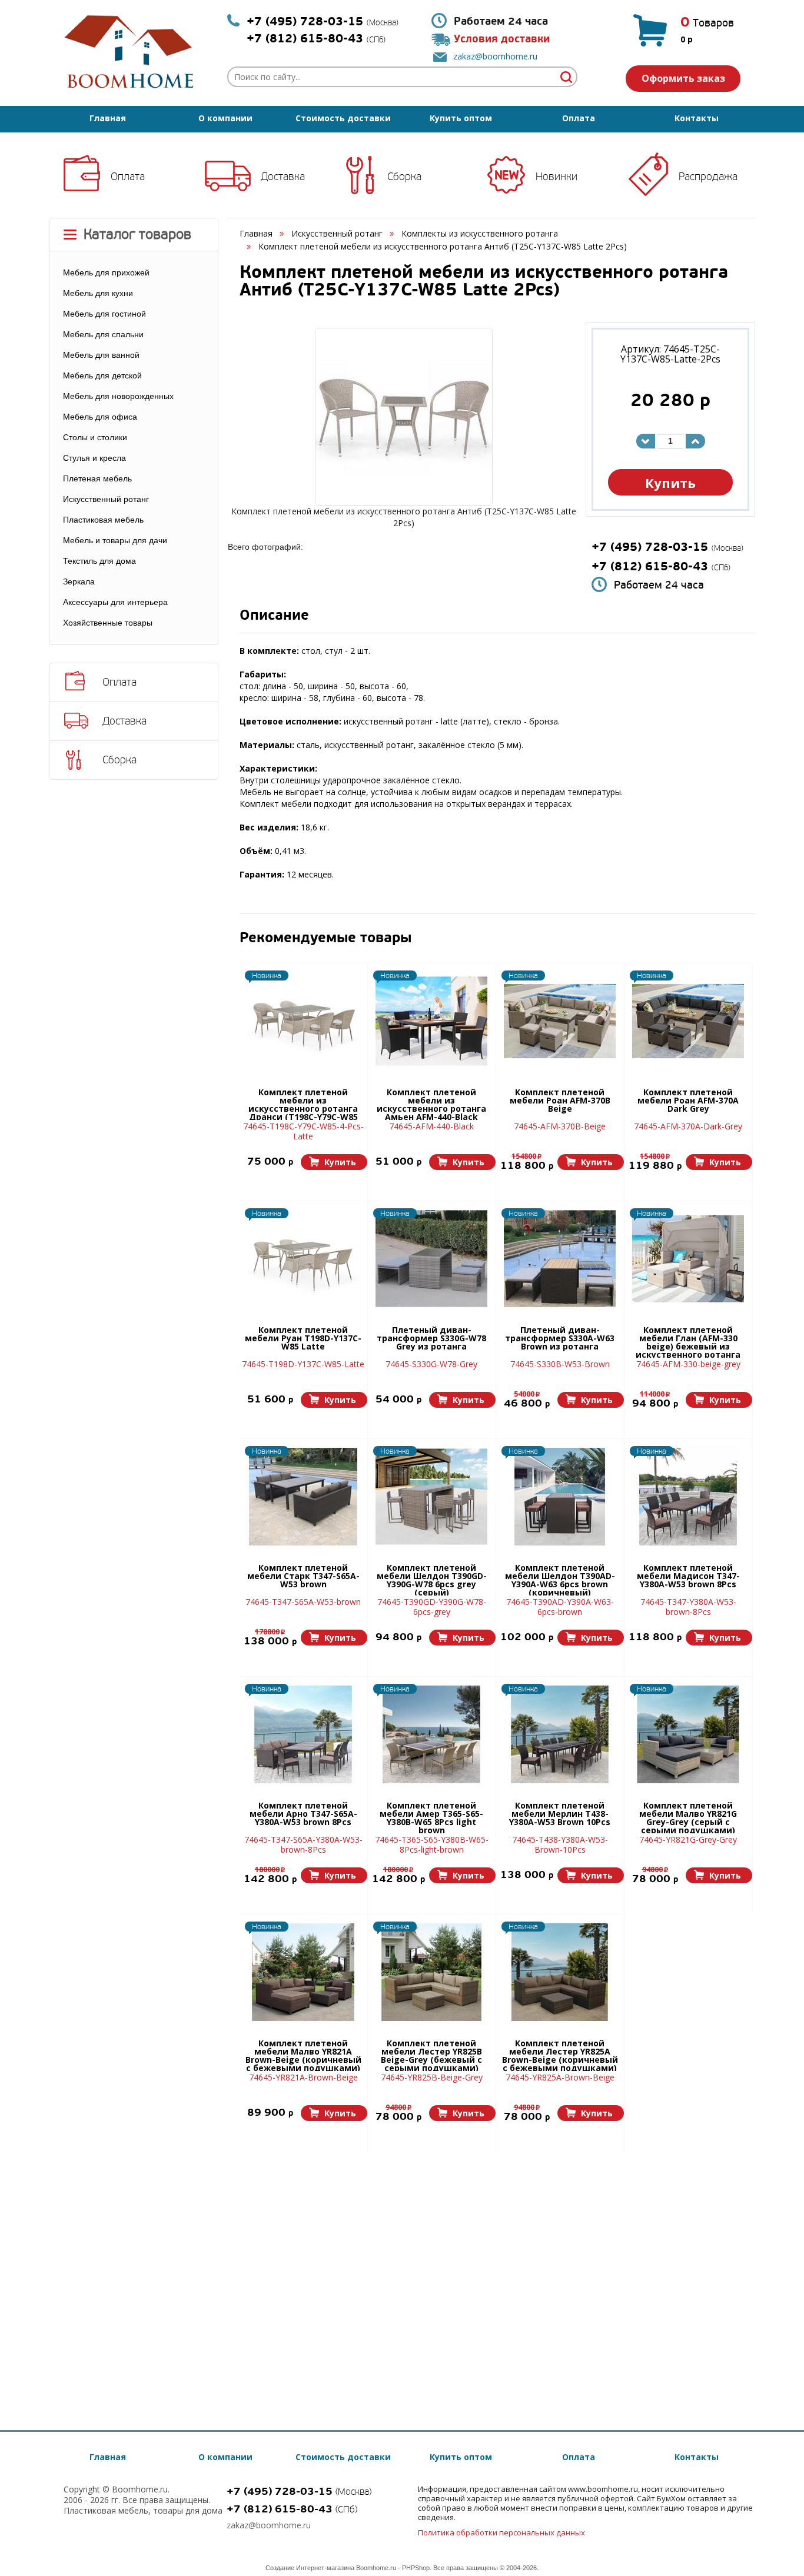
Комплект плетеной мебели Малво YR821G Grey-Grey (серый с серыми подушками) (688, 1817)
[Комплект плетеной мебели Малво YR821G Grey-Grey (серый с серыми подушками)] (688, 1734)
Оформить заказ (683, 78)
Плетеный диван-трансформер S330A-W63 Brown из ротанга (560, 1339)
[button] (334, 1162)
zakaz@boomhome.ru (495, 56)
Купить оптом (461, 118)
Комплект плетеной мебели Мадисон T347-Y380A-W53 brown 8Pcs (688, 1577)
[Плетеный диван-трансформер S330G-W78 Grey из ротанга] (431, 1259)
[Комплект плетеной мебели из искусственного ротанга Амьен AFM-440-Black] (431, 1021)
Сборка (404, 177)
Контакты (697, 118)
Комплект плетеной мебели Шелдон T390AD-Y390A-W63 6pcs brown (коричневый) (560, 1580)
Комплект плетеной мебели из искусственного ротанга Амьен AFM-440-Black (431, 1104)
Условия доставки (502, 39)
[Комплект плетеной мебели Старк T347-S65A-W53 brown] (303, 1497)
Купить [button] (670, 483)
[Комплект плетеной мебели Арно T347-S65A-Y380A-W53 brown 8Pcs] (303, 1734)
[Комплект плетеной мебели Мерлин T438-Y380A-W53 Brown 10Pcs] (560, 1734)
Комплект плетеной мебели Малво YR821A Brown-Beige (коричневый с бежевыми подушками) (303, 2055)
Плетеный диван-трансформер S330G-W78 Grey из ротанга (431, 1339)
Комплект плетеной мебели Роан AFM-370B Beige (560, 1101)
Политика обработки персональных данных (501, 2532)
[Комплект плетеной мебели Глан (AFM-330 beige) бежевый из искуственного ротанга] (688, 1259)
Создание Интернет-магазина (310, 2568)
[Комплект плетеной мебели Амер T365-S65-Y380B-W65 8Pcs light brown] (431, 1734)
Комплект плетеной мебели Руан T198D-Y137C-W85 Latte (303, 1339)
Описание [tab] (274, 616)
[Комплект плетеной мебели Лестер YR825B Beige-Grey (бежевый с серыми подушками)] (431, 1972)
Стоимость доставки (343, 118)
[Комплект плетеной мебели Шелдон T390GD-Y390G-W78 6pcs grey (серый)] (431, 1497)
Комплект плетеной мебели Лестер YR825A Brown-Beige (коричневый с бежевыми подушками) (560, 2055)
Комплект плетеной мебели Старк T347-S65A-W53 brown (303, 1577)
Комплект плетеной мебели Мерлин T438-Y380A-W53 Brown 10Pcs (560, 1814)
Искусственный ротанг (337, 233)
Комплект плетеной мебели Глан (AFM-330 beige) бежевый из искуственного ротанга (688, 1342)
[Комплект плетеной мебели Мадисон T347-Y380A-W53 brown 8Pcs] (688, 1497)
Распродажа (708, 177)
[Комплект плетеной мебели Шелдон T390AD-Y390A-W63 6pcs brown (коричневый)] (560, 1497)
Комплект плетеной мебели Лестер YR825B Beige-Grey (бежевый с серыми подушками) (431, 2055)
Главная (108, 118)
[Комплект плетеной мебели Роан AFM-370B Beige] (560, 1021)
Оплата (579, 118)
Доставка (283, 177)
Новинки (557, 177)
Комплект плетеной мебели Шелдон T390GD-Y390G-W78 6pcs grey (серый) (432, 1580)
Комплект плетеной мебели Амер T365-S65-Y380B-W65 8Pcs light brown (431, 1817)
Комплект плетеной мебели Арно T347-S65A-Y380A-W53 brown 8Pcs (303, 1814)
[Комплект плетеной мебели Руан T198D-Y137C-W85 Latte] (303, 1259)
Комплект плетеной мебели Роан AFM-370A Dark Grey (688, 1101)
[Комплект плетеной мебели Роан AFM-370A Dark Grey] (688, 1021)
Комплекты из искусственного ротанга (480, 233)
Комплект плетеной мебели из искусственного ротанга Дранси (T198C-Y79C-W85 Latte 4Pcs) (303, 1104)
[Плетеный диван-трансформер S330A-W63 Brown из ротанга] (560, 1259)
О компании (225, 118)
